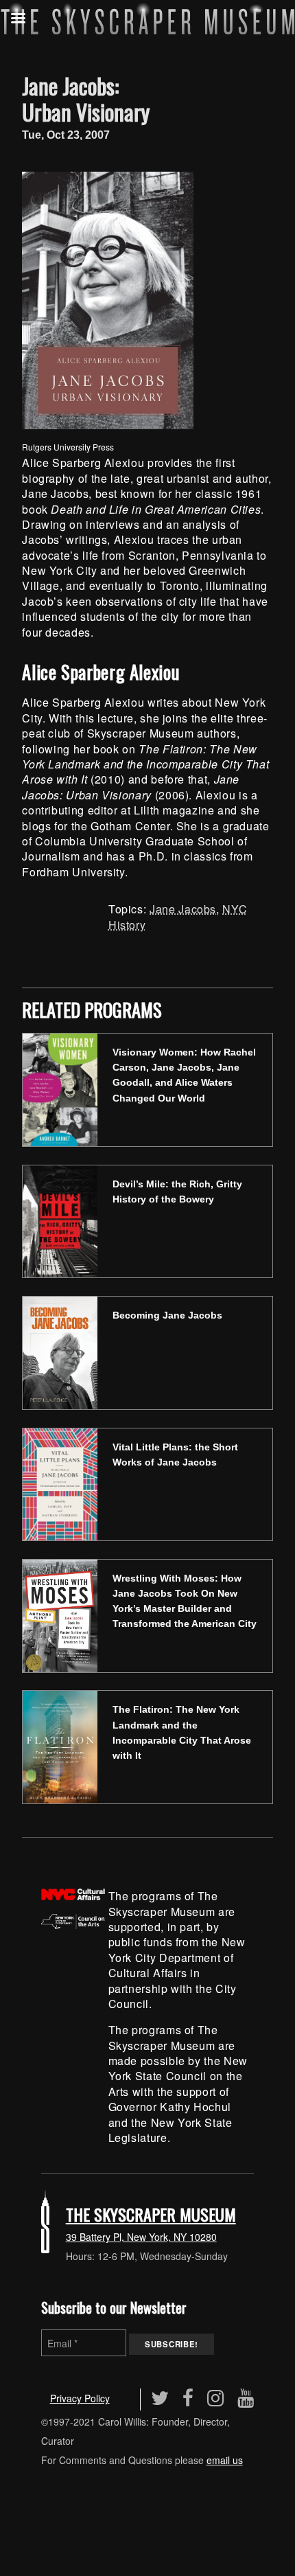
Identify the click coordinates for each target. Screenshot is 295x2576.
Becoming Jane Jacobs (167, 1315)
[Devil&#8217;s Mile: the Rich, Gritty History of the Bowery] (60, 1220)
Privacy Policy (80, 2398)
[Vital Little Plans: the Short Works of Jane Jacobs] (60, 1482)
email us (225, 2460)
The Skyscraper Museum (151, 2214)
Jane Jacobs (183, 909)
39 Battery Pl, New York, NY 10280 (141, 2237)
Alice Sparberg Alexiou (101, 672)
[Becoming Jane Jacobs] (60, 1351)
